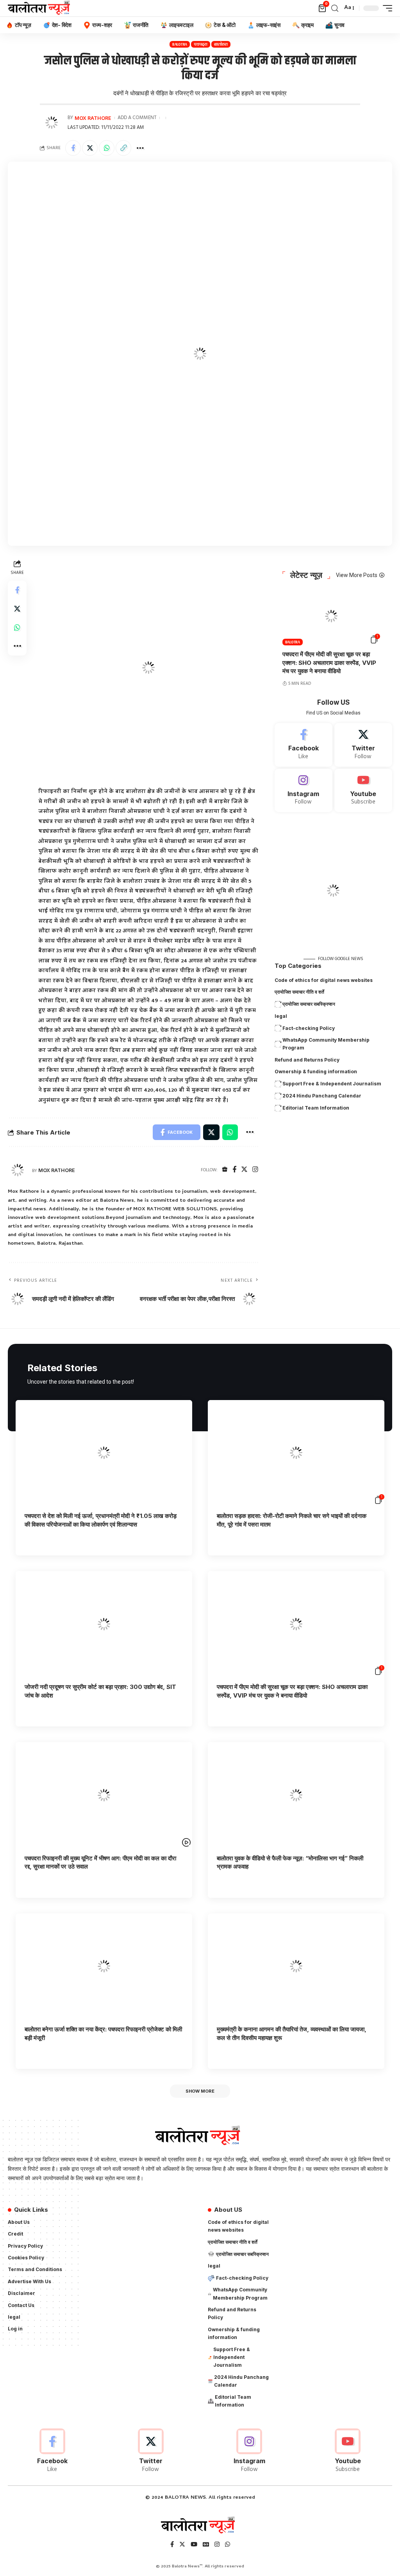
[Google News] (206, 2545)
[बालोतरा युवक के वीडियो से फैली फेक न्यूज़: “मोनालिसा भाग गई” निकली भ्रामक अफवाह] (296, 1795)
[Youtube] (363, 791)
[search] (335, 8)
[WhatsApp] (228, 2545)
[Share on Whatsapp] (107, 148)
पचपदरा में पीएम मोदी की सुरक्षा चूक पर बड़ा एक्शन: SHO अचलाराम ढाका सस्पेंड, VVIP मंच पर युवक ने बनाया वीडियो (329, 663)
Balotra (180, 44)
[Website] (225, 1170)
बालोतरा (221, 44)
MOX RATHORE (93, 118)
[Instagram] (255, 1170)
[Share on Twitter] (90, 148)
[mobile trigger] (386, 8)
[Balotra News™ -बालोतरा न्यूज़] (41, 8)
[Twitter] (244, 1170)
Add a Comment (137, 118)
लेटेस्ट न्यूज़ (306, 575)
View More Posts (357, 575)
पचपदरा (201, 44)
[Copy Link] (123, 148)
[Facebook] (234, 1170)
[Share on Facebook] (73, 148)
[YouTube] (194, 2545)
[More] (140, 148)
